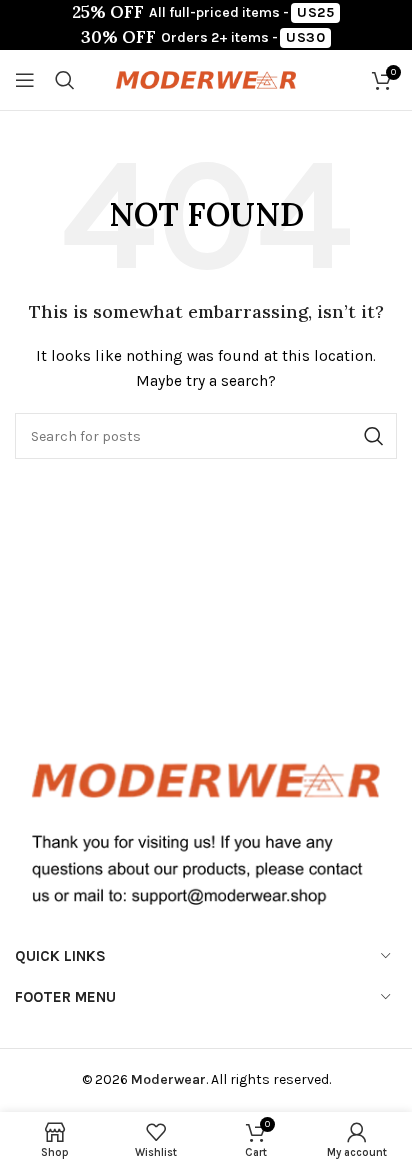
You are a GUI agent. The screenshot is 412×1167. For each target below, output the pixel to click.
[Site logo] (206, 78)
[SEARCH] (374, 436)
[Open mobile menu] (25, 80)
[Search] (65, 80)
